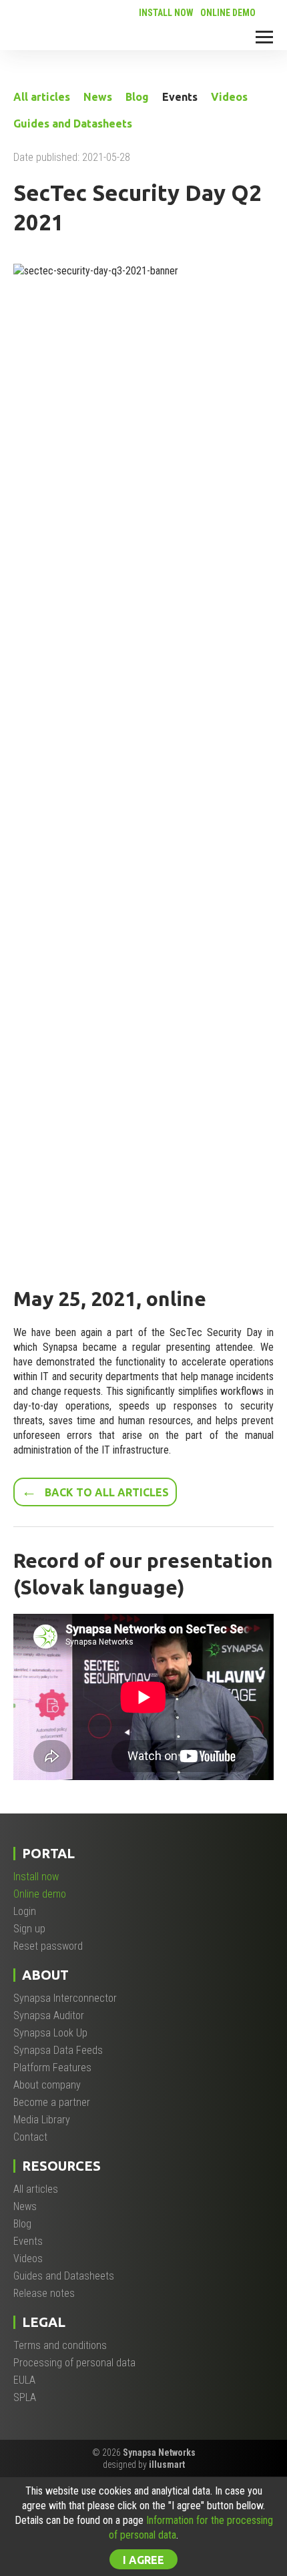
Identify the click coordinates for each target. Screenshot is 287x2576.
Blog (137, 97)
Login (25, 1911)
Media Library (42, 2120)
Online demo (228, 13)
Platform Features (52, 2068)
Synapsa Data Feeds (58, 2050)
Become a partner (52, 2102)
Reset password (48, 1946)
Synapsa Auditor (49, 2015)
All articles (42, 97)
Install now (166, 13)
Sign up (29, 1929)
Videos (229, 97)
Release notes (44, 2293)
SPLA (25, 2397)
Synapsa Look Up (50, 2033)
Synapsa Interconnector (65, 1998)
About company (47, 2085)
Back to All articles (95, 1491)
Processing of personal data (74, 2363)
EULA (24, 2380)
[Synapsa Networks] (54, 32)
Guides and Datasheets (73, 124)
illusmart (167, 2464)
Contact (30, 2137)
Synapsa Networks (159, 2452)
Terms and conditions (60, 2345)
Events (180, 97)
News (98, 97)
